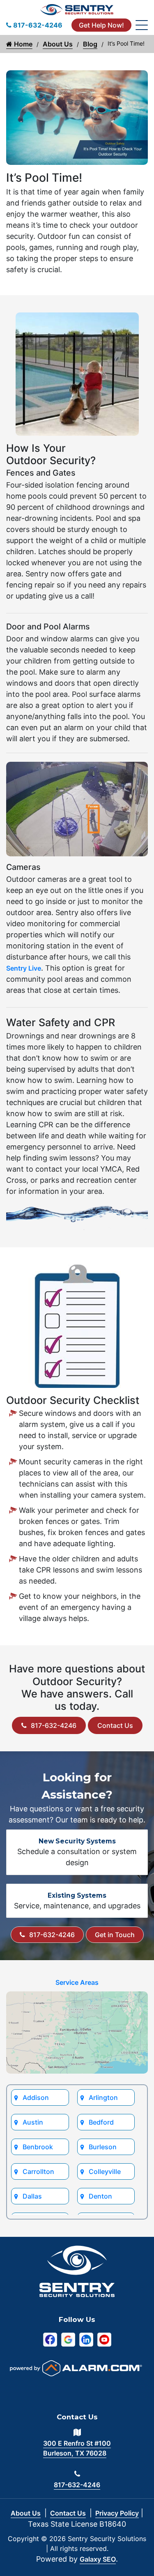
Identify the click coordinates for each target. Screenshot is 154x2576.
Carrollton (38, 2171)
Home (22, 44)
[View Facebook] (50, 2339)
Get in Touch (115, 1935)
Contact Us (115, 1725)
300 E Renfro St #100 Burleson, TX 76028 (77, 2448)
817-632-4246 (54, 1725)
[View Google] (68, 2339)
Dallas (32, 2196)
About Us (58, 44)
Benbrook (38, 2147)
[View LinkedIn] (86, 2339)
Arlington (103, 2097)
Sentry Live (24, 968)
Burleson (103, 2147)
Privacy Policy (117, 2513)
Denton (100, 2196)
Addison (36, 2097)
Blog (90, 44)
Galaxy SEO (98, 2559)
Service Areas (77, 1982)
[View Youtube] (104, 2339)
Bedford (101, 2122)
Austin (33, 2122)
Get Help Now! (101, 25)
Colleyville (105, 2171)
